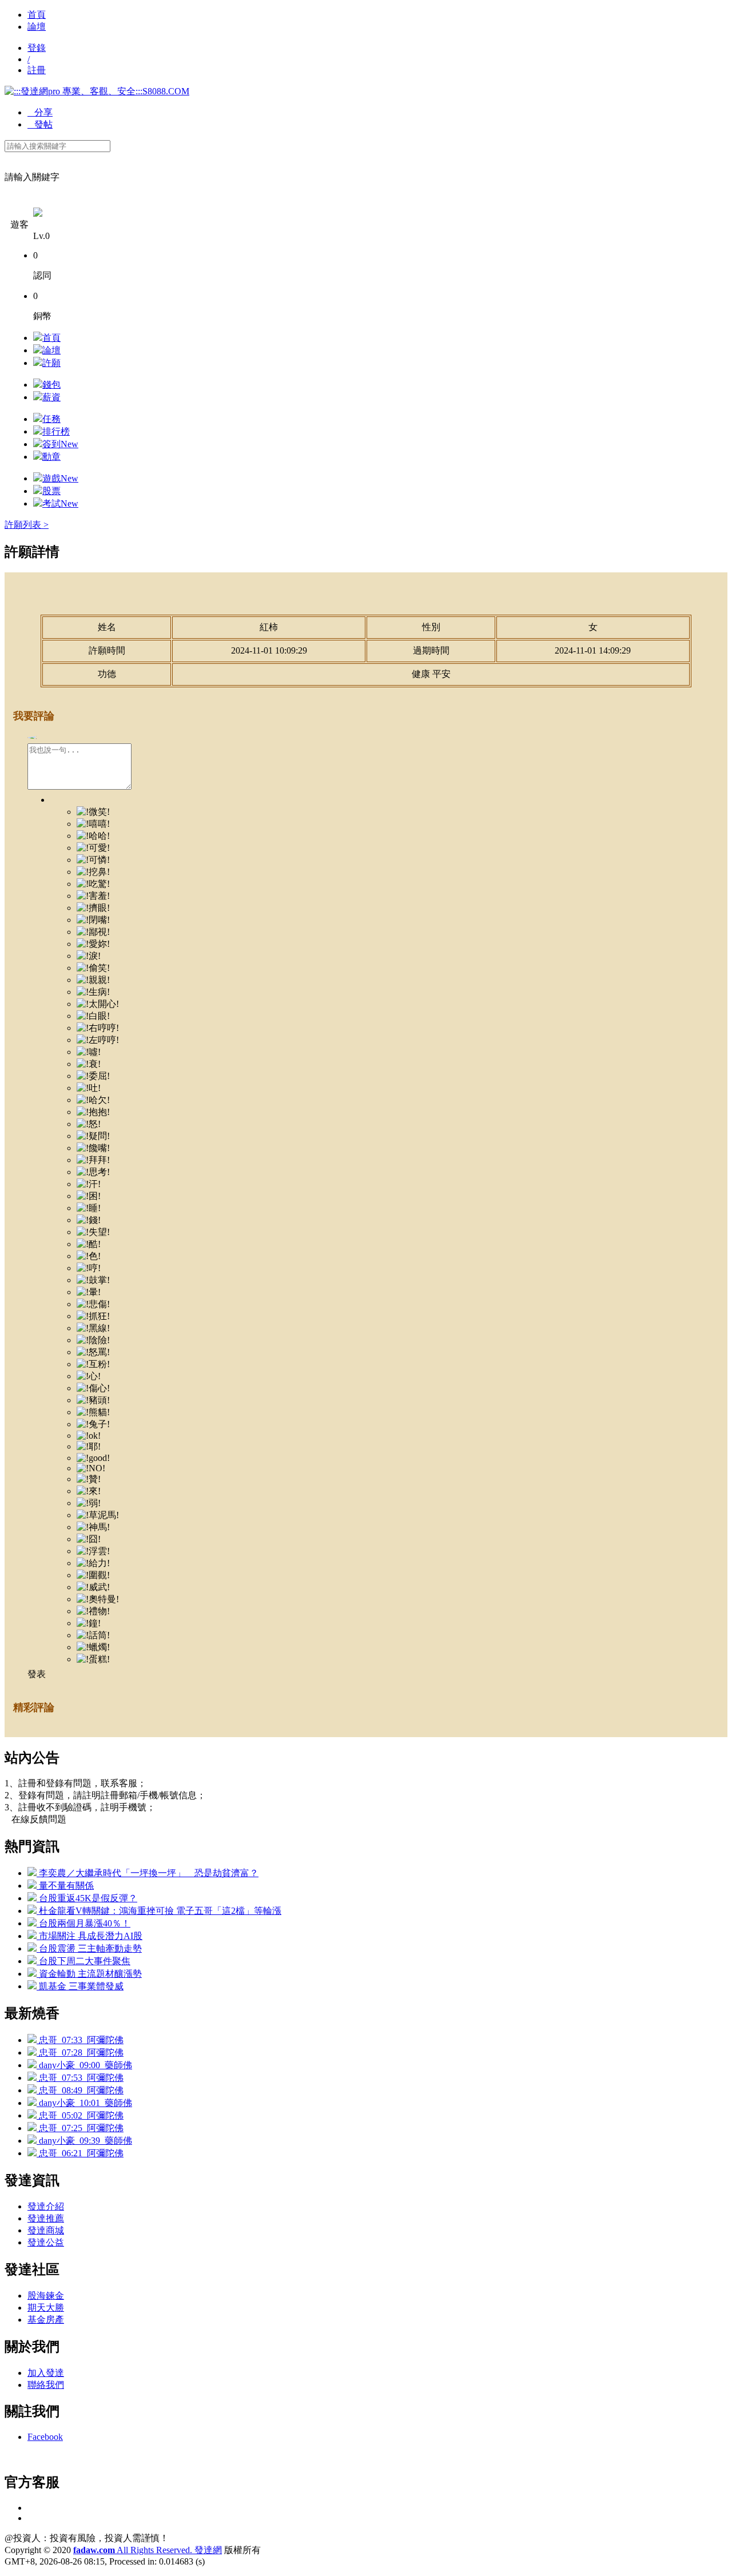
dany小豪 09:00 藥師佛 (84, 2065)
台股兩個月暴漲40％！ (83, 1923)
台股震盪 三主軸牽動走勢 (89, 1948)
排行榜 (56, 431)
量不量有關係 (65, 1886)
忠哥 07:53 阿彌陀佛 (80, 2078)
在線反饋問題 (35, 1819)
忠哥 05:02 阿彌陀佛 (80, 2115)
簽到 (60, 444)
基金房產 (46, 2320)
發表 (37, 1674)
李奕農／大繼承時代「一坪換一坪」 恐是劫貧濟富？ (148, 1873)
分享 (40, 112)
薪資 (51, 397)
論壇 (37, 27)
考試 (60, 503)
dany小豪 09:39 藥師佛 (84, 2141)
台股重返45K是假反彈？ (87, 1898)
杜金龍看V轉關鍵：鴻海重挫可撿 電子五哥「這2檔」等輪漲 (159, 1911)
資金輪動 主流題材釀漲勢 (89, 1974)
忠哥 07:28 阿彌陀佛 (80, 2053)
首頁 (37, 15)
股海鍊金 (46, 2296)
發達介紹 (46, 2206)
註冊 (37, 70)
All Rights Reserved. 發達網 (148, 2550)
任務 (51, 419)
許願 (51, 363)
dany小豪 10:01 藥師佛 (84, 2103)
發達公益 (46, 2242)
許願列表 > (27, 525)
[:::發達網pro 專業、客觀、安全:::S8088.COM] (97, 91)
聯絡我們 (46, 2385)
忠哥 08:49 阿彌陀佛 (80, 2090)
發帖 (40, 124)
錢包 (51, 385)
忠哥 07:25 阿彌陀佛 (80, 2128)
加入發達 (46, 2373)
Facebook (45, 2437)
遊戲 (60, 478)
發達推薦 (46, 2218)
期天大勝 (46, 2308)
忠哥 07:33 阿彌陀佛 (80, 2040)
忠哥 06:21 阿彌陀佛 (80, 2153)
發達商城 (46, 2230)
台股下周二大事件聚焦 (83, 1961)
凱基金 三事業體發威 (80, 1986)
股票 (51, 491)
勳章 (51, 457)
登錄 (37, 48)
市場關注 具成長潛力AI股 (89, 1936)
